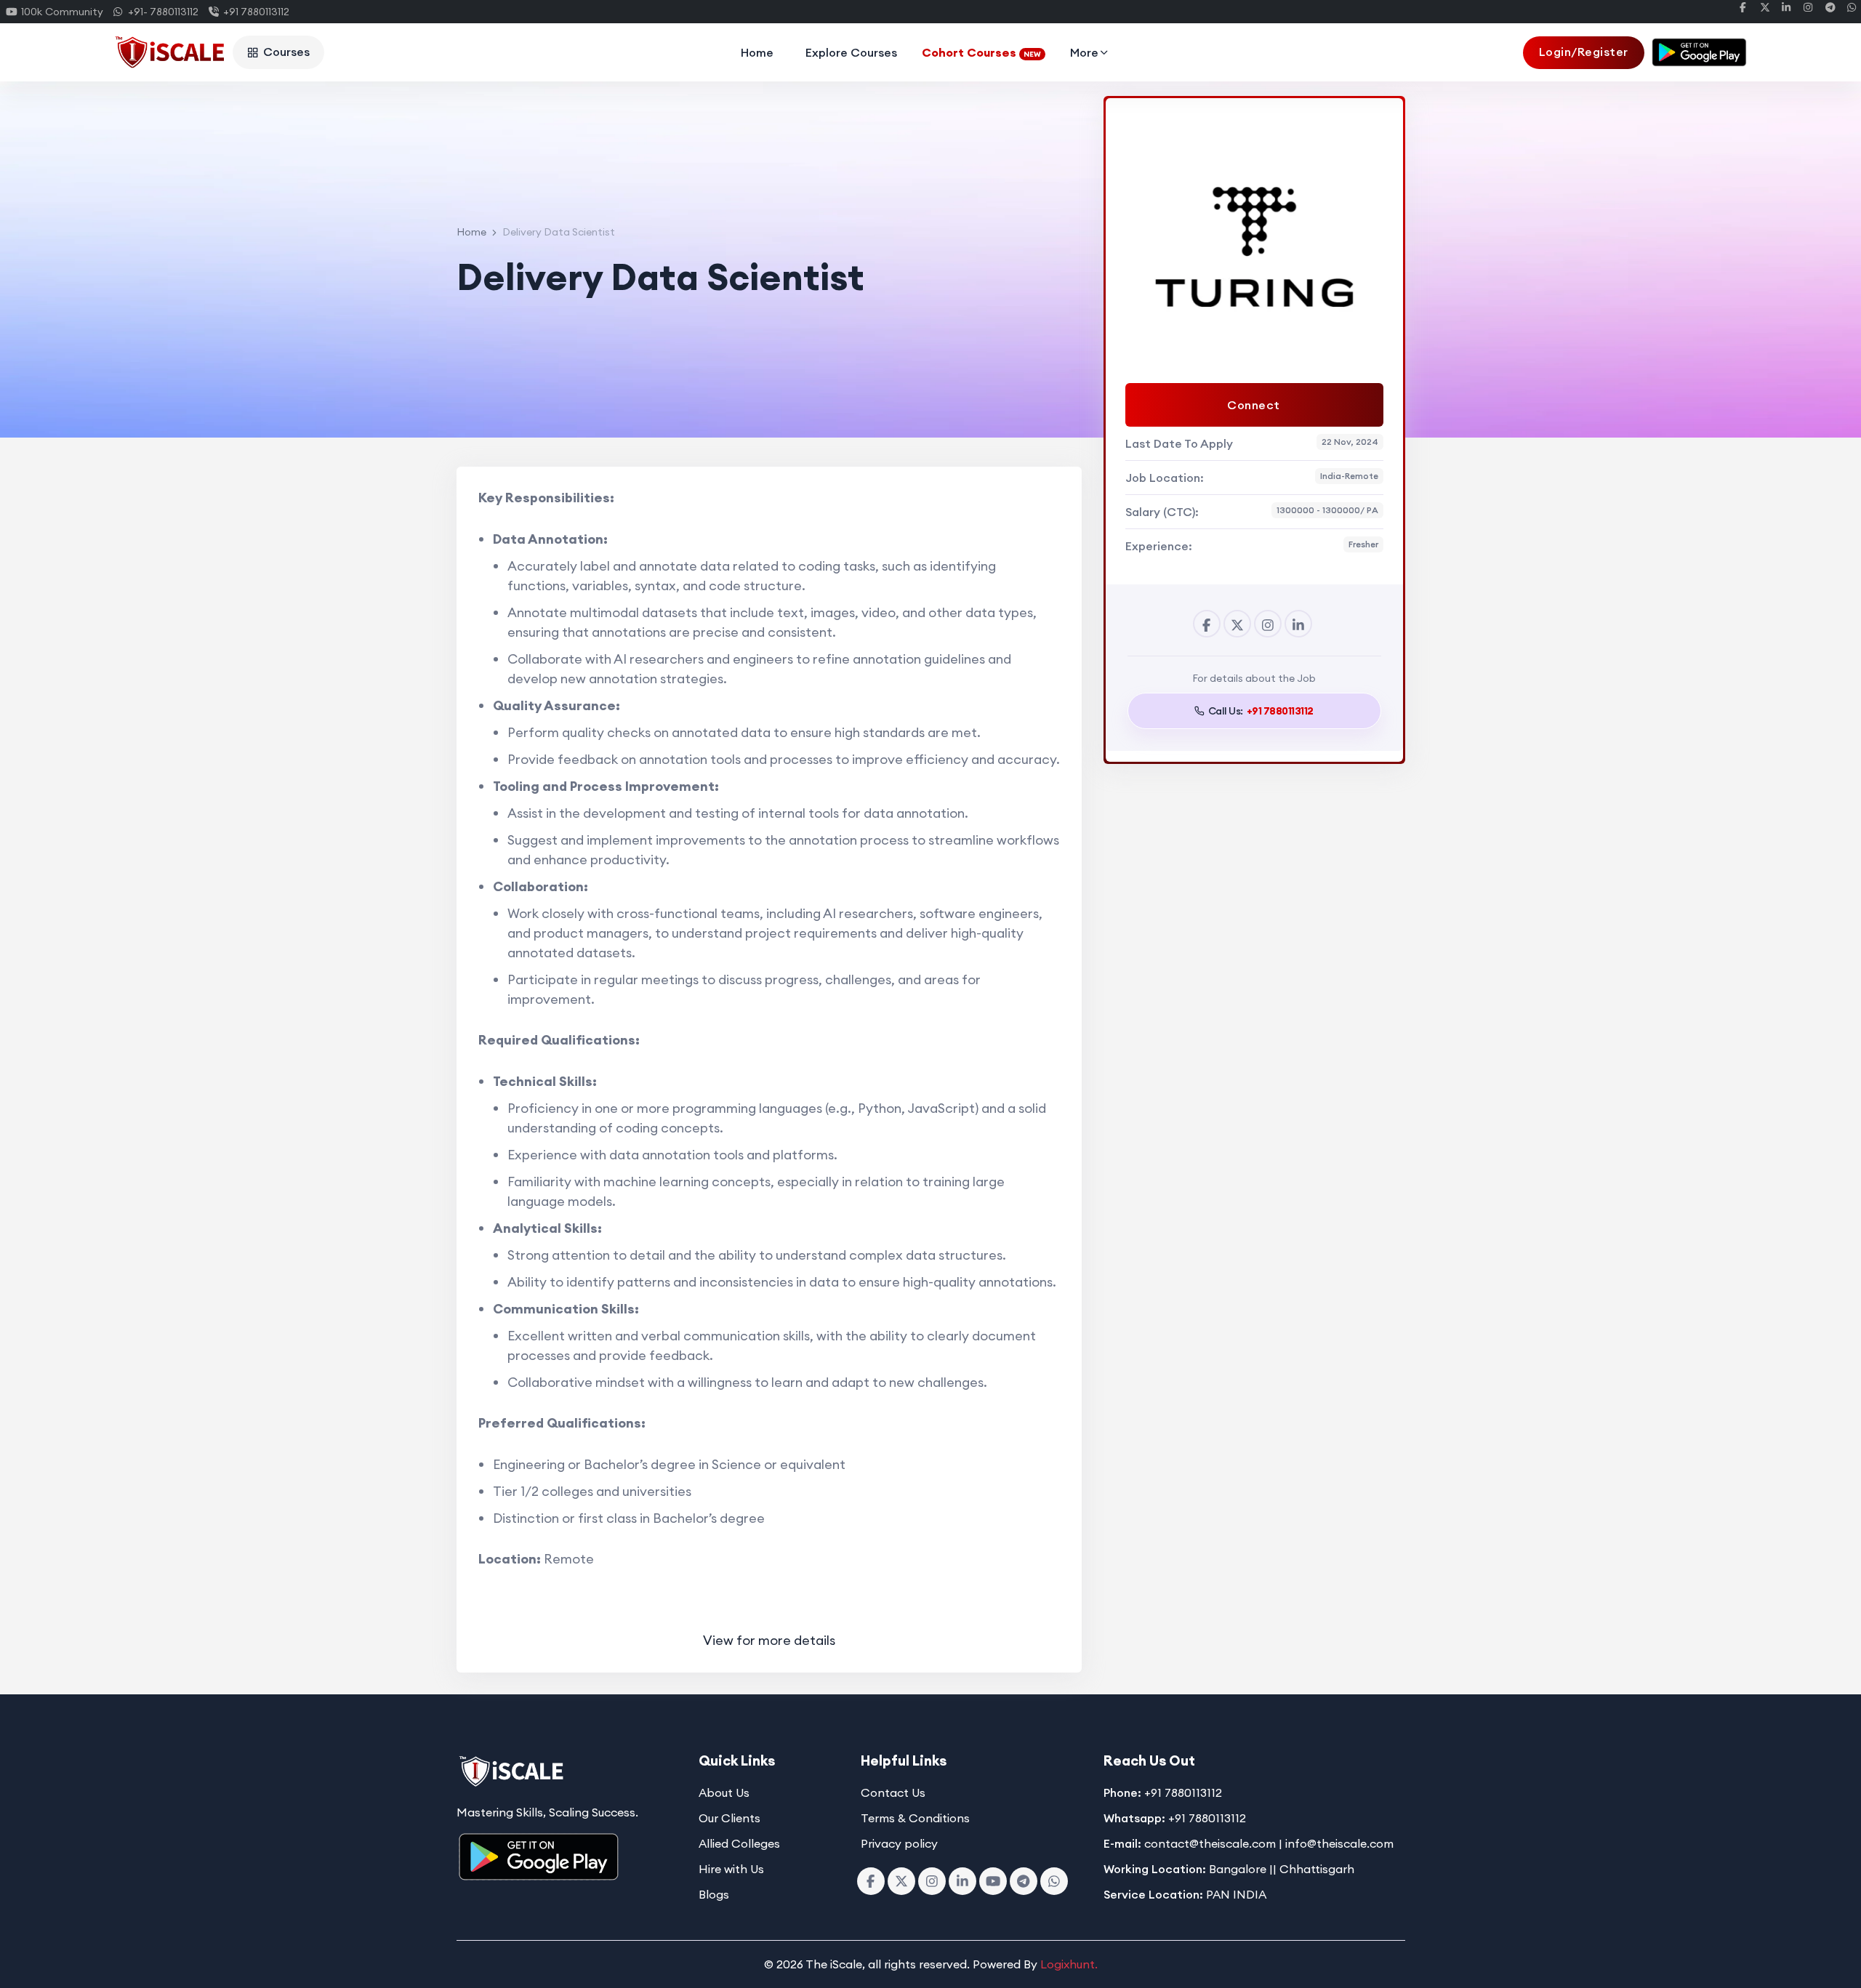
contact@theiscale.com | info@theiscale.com (1269, 1843)
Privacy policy (899, 1843)
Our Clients (729, 1818)
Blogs (714, 1894)
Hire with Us (731, 1869)
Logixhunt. (1069, 1964)
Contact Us (893, 1792)
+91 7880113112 (254, 12)
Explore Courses (851, 52)
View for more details (769, 1640)
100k (60, 12)
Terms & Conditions (915, 1818)
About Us (724, 1792)
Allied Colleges (739, 1843)
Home (757, 52)
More (1084, 52)
